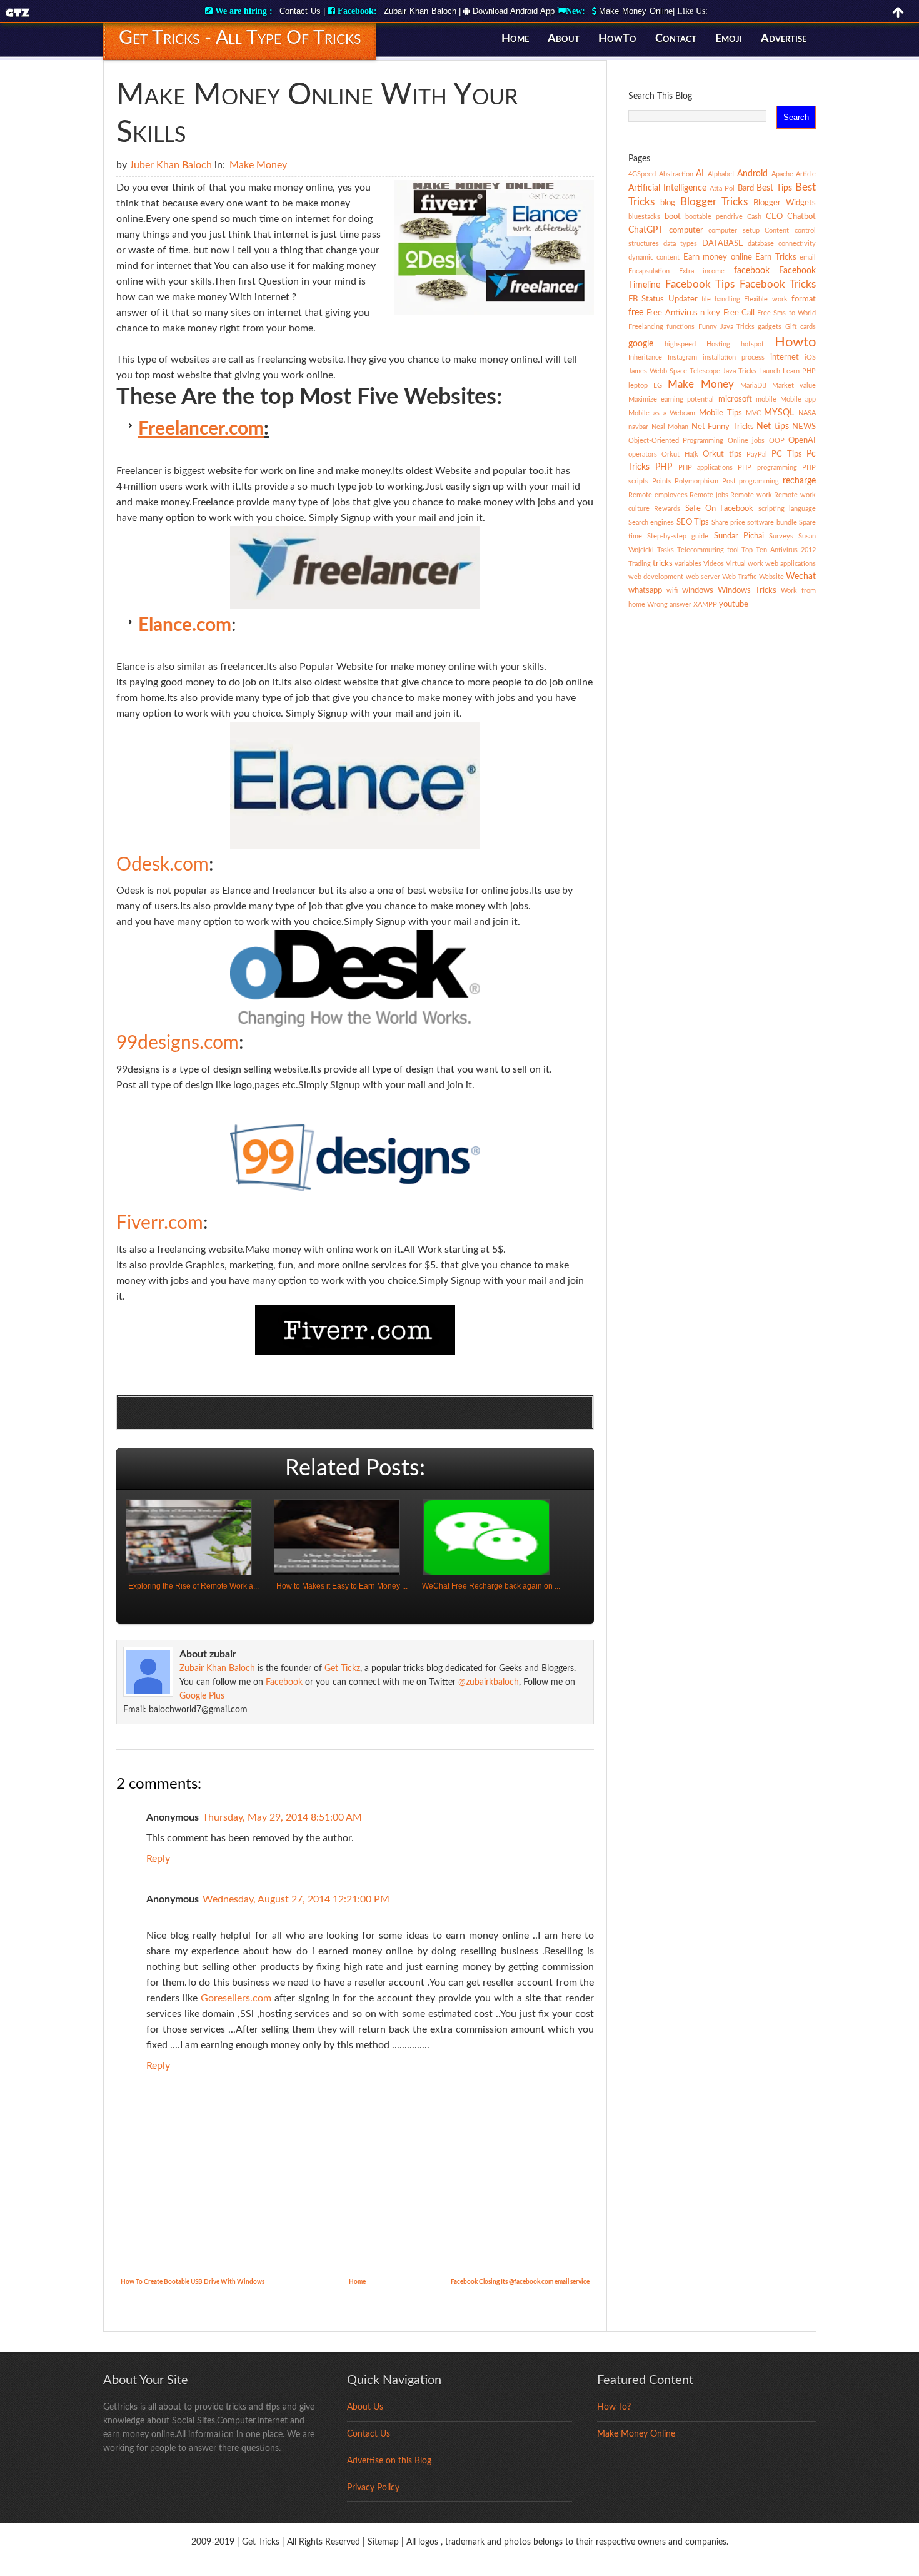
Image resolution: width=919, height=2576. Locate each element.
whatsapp (645, 590)
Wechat (801, 577)
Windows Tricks (747, 590)
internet (785, 357)
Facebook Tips (700, 284)
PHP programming (767, 467)
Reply (158, 1859)
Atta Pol (722, 189)
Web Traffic (739, 577)
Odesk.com (163, 865)
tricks (663, 563)
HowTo (617, 39)
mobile (766, 399)
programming (759, 481)
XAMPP (705, 604)
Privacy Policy (373, 2488)
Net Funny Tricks (723, 427)
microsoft (735, 399)
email (808, 257)
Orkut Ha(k (680, 454)
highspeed (680, 344)
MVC (753, 413)
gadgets (770, 327)
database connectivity (782, 244)
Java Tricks (740, 371)
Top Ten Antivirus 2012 (779, 550)
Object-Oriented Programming (676, 441)
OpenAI (802, 440)
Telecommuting (701, 550)
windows (698, 590)
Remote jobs (709, 495)
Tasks (665, 550)
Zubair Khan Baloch (420, 11)
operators (643, 454)
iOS (810, 357)
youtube (734, 604)
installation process (734, 357)
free (636, 313)
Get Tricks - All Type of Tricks (240, 38)
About (564, 39)
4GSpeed (642, 174)
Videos (714, 564)
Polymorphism (696, 481)
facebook (752, 271)
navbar (638, 427)
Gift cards (801, 327)
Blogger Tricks (714, 202)
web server (703, 577)
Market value (794, 386)
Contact (676, 39)
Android (752, 174)
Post (729, 481)
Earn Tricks (776, 257)
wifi (672, 591)
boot (673, 216)
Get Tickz (342, 1669)
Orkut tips (722, 454)
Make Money (258, 165)
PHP (664, 467)
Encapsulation (649, 271)
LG (658, 386)
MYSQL (779, 413)
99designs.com (178, 1043)
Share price (728, 523)
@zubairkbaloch (489, 1682)
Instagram (682, 357)
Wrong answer (669, 604)
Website (771, 577)
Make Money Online (636, 11)
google (641, 344)
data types (680, 244)
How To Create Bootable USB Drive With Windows (193, 2282)
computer (686, 230)
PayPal (757, 454)
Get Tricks (261, 2542)
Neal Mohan (670, 427)
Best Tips (774, 188)
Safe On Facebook (720, 508)
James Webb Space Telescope (674, 371)
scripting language (787, 509)
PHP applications (706, 467)
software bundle (772, 523)
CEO (774, 216)
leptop (638, 386)
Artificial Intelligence (667, 188)
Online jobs (746, 441)
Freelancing (646, 327)
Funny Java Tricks (727, 327)
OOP (777, 441)
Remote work (751, 495)
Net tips (773, 427)
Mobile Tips (721, 413)
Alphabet (721, 174)
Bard (746, 188)
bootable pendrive (714, 217)
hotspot (752, 344)
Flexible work (766, 299)
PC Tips (786, 454)
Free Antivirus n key (683, 313)
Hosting (718, 344)
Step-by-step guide (678, 536)
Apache (782, 174)
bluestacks (644, 217)
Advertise (784, 39)
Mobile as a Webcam (662, 413)
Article (806, 174)
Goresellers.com (236, 1998)
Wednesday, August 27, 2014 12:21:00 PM (296, 1899)
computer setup (734, 230)
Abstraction (676, 174)
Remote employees (658, 495)
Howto (795, 342)
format (804, 299)
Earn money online (718, 257)
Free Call (739, 313)
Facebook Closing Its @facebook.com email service (520, 2282)
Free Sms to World (786, 313)
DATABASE (723, 243)
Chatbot (801, 216)
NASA (807, 413)
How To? (614, 2407)
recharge (799, 481)
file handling (721, 299)
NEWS (804, 427)
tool (733, 550)
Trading (640, 564)
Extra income (702, 271)
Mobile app (798, 399)
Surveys (781, 536)
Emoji (729, 39)
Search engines (651, 523)
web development (656, 577)
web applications (791, 564)
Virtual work (745, 564)
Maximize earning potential (671, 399)
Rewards (667, 509)
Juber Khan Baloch (171, 165)
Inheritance (645, 357)
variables (688, 564)
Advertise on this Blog (389, 2461)
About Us (365, 2407)
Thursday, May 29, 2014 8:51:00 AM (282, 1817)
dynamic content (654, 257)
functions (680, 327)
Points (662, 481)
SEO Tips (693, 522)
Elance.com (185, 625)
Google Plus (202, 1696)
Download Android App (512, 11)
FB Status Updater (663, 299)
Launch (770, 371)
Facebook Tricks (778, 284)
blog (668, 203)
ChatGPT (645, 230)
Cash (754, 217)
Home (515, 39)
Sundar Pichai (739, 536)
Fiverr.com (160, 1223)
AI (700, 174)
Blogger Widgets (785, 203)
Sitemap (383, 2542)
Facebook (284, 1682)
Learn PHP (799, 371)
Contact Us (300, 11)
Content (777, 230)
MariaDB (753, 386)
